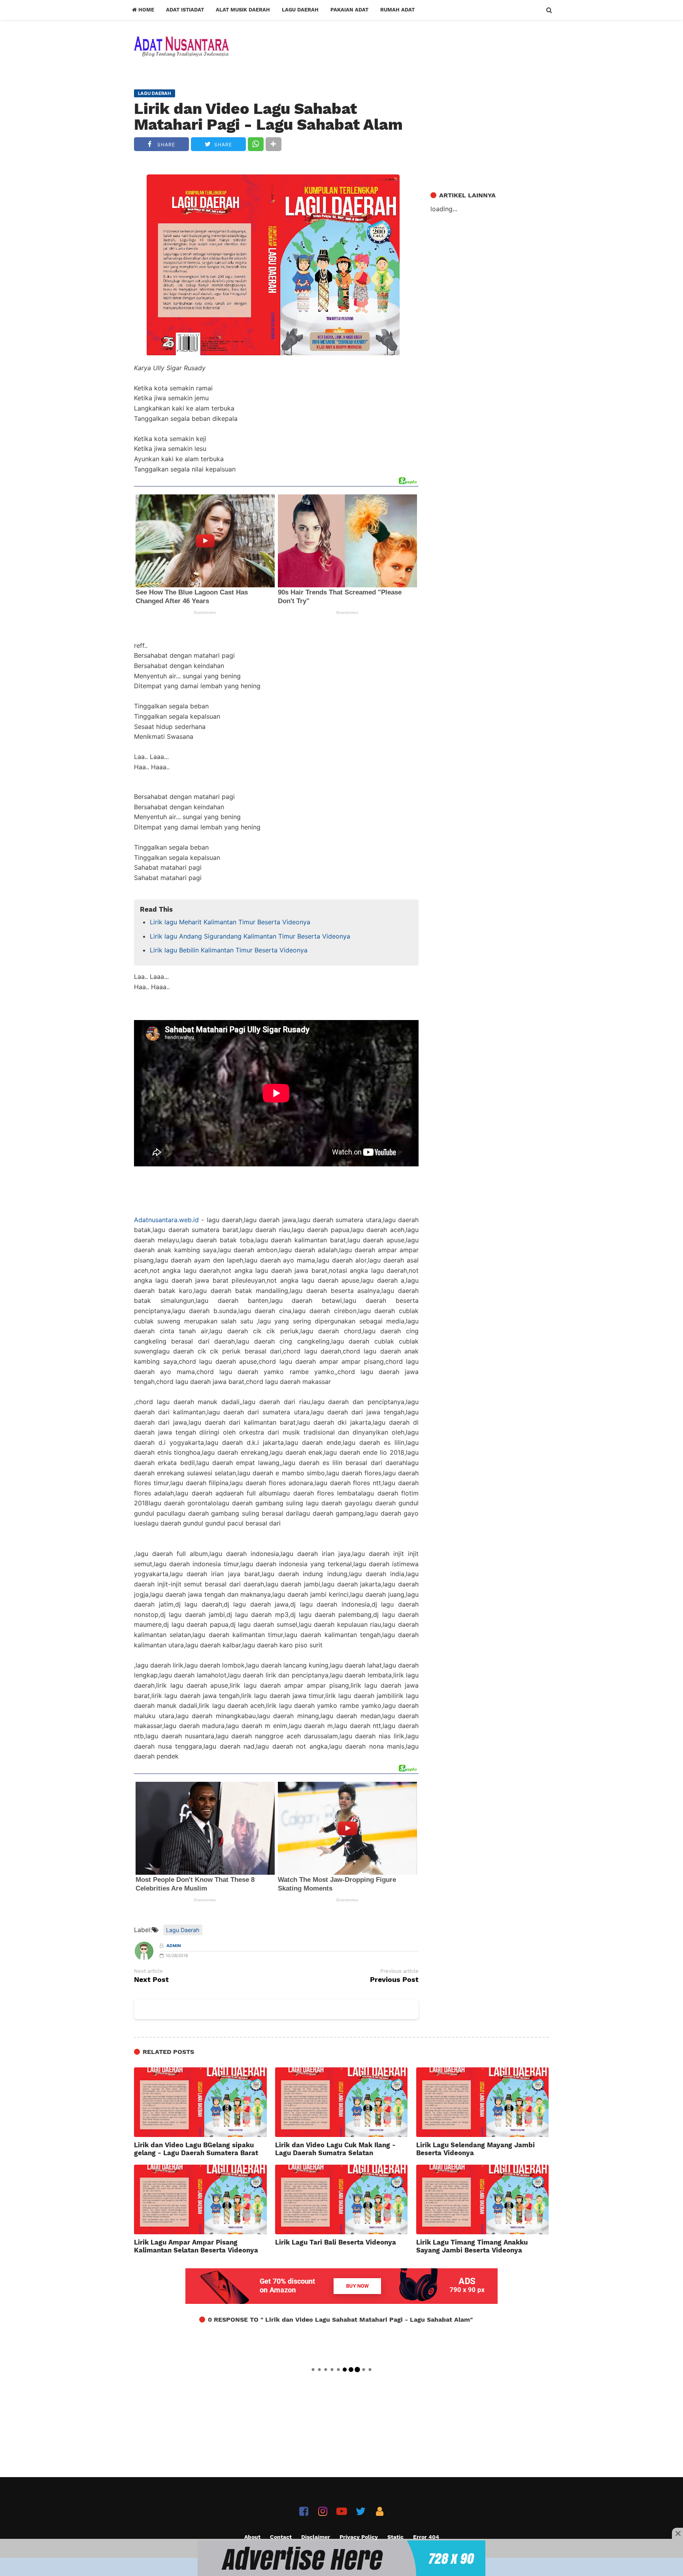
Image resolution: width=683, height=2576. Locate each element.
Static (395, 2537)
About (252, 2537)
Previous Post (394, 1980)
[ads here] (341, 2558)
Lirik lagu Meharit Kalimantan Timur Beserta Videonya (230, 922)
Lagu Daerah (300, 10)
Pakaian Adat (349, 10)
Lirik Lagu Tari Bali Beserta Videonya (336, 2242)
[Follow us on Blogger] (380, 2511)
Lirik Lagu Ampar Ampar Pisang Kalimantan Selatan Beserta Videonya (196, 2246)
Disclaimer (316, 2537)
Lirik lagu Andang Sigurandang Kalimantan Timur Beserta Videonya (250, 936)
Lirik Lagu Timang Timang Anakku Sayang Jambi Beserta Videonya (472, 2246)
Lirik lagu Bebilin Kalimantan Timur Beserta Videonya (229, 950)
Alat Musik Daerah (243, 10)
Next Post (151, 1980)
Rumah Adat (397, 10)
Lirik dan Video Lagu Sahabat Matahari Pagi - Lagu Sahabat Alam (268, 117)
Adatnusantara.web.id (166, 1220)
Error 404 (426, 2537)
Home (145, 10)
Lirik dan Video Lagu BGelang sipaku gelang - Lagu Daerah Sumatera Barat (196, 2149)
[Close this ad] (677, 2533)
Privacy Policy (359, 2537)
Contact (281, 2537)
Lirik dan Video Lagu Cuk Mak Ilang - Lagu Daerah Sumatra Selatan (335, 2149)
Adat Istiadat (185, 10)
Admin (174, 1946)
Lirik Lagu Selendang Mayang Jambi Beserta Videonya (475, 2149)
